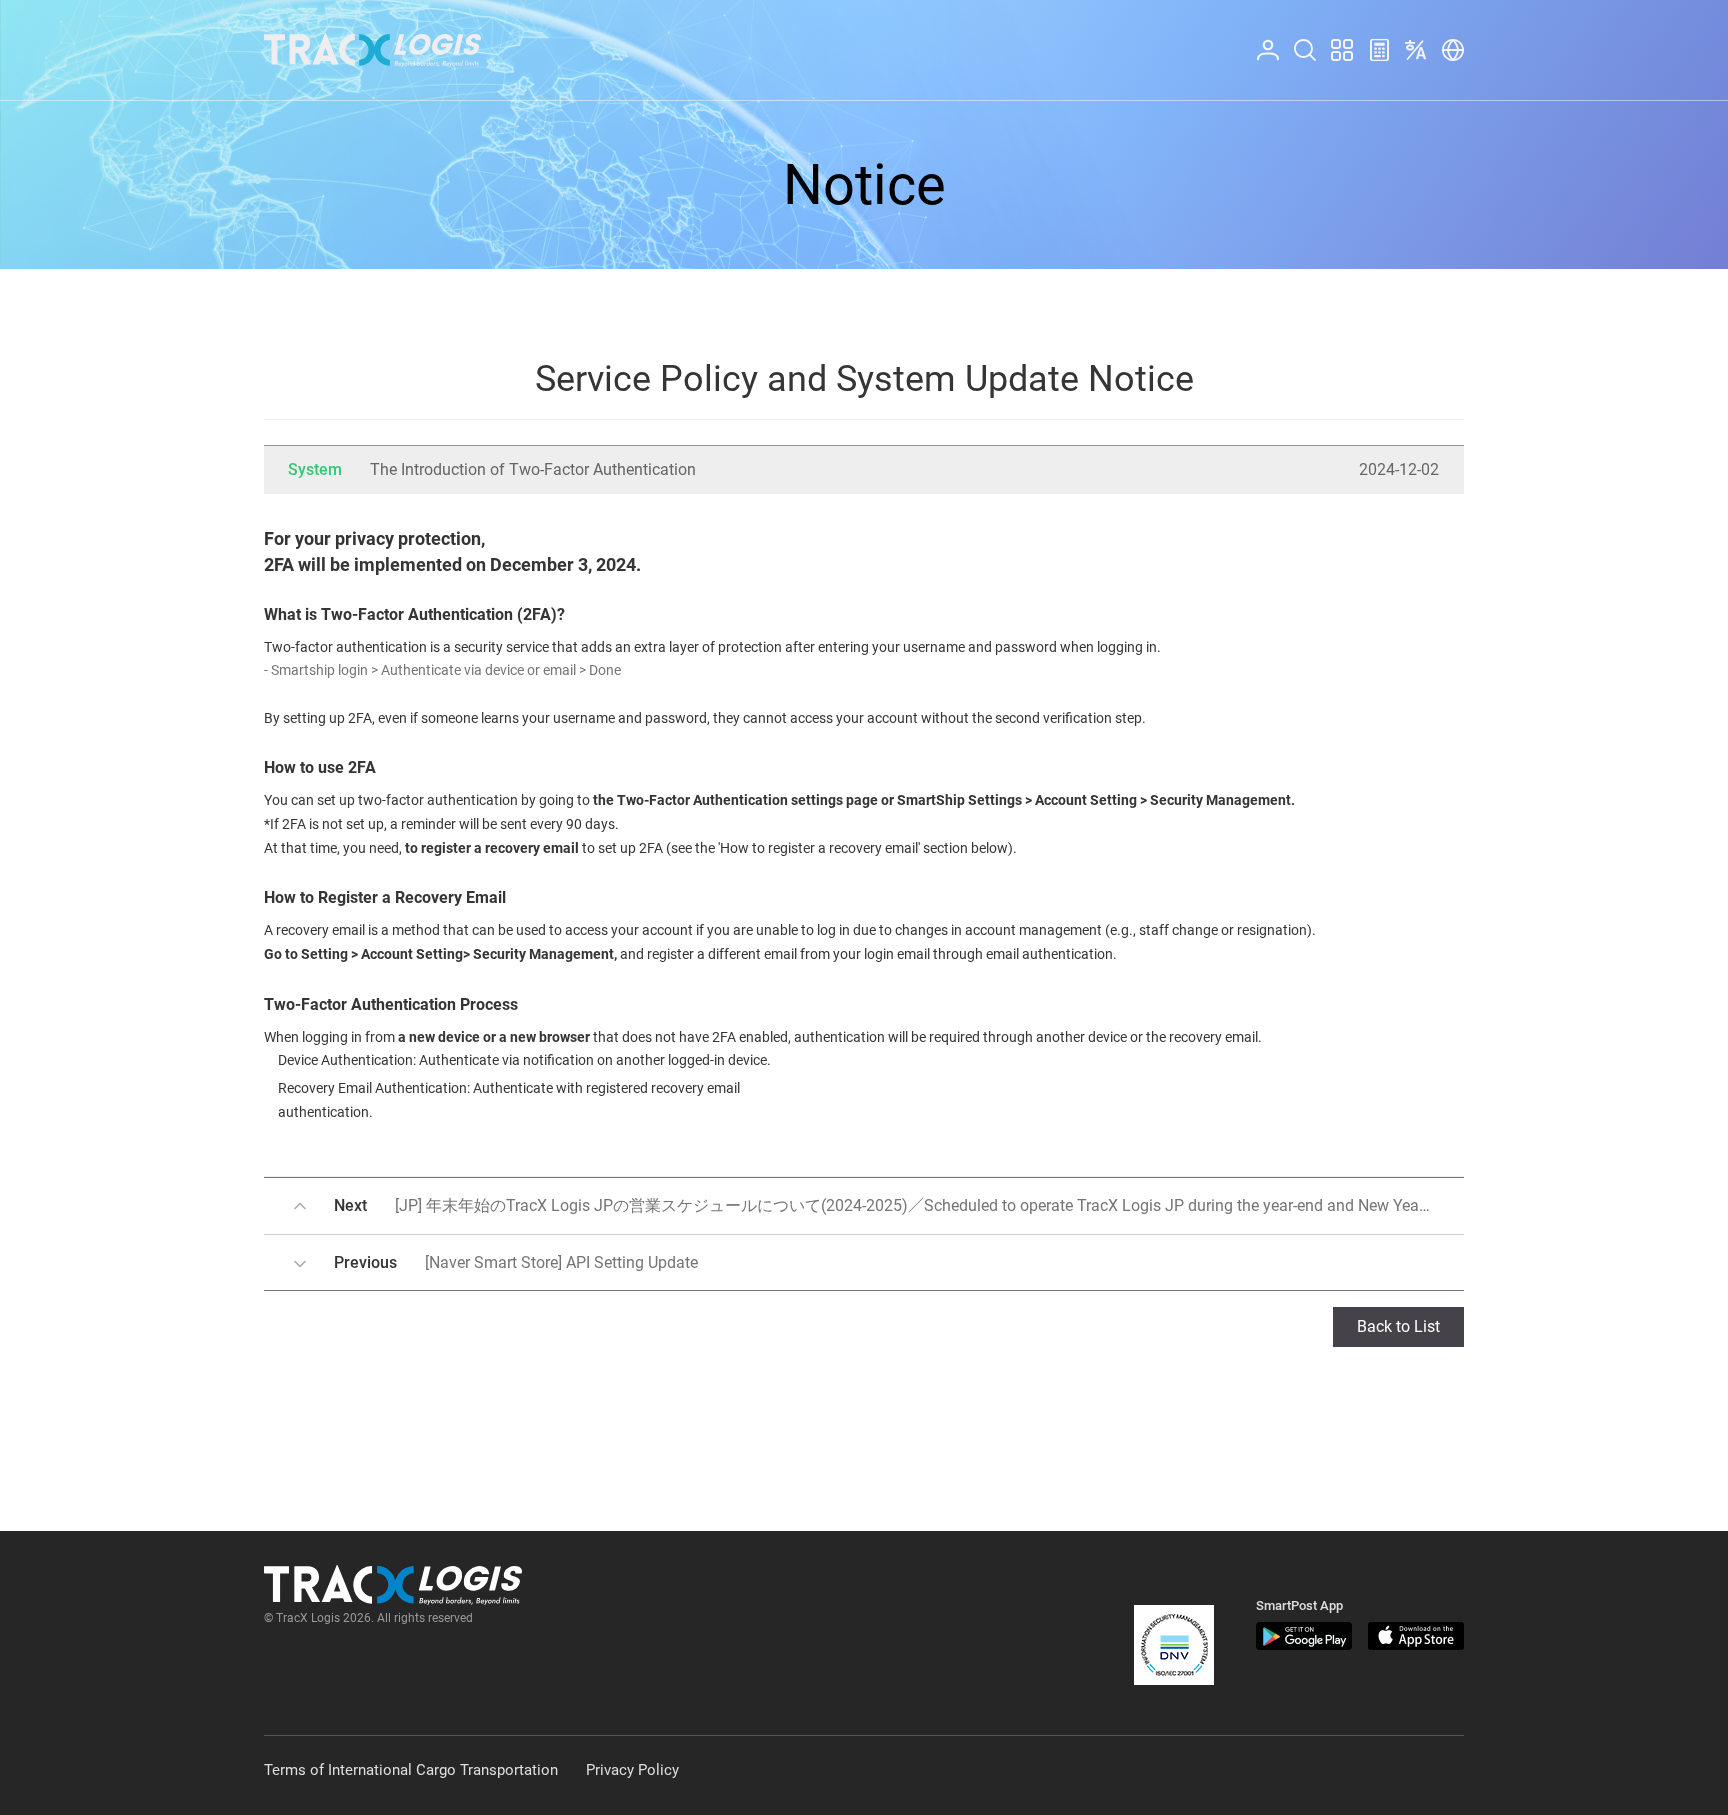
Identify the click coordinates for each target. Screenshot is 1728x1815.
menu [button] (1333, 39)
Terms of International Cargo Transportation (411, 1770)
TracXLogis (372, 50)
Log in (1259, 39)
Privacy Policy (632, 1770)
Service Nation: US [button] (1447, 39)
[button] (1174, 1645)
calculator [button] (1371, 39)
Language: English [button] (1411, 39)
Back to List (1398, 1326)
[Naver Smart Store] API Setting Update (516, 1262)
